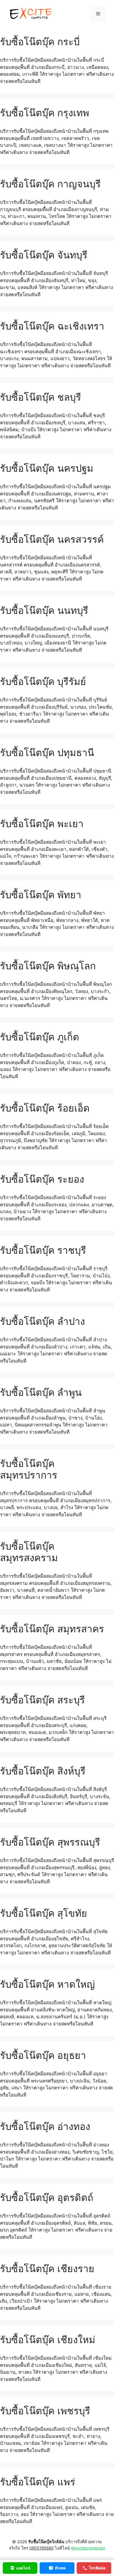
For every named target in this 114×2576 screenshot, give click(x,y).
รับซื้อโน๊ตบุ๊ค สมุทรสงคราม (29, 1552)
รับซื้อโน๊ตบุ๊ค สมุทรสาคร (52, 1629)
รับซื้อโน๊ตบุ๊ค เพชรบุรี (45, 2411)
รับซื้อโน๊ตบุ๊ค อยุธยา (43, 2055)
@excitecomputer (88, 2548)
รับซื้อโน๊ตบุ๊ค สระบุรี (42, 1700)
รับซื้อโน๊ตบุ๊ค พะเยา (42, 824)
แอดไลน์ (23, 2568)
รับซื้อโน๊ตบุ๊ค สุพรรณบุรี (50, 1842)
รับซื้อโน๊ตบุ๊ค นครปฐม (47, 468)
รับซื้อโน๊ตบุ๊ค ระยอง (42, 1179)
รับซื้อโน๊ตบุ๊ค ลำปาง (42, 1321)
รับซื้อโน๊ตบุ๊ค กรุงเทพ (45, 113)
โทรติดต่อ (97, 2568)
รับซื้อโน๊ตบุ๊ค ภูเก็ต (40, 1037)
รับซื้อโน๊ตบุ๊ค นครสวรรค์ (52, 539)
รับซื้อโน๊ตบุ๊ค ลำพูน (41, 1392)
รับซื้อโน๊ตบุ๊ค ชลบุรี (41, 397)
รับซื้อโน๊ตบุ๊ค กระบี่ (40, 42)
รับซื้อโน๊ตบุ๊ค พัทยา (41, 895)
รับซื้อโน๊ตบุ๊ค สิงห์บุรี (43, 1771)
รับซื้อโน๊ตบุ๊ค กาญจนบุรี (50, 184)
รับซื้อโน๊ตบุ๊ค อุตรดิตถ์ (47, 2197)
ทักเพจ (60, 2568)
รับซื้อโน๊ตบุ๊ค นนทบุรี (44, 610)
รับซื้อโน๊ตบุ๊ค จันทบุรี (44, 255)
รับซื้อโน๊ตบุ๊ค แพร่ (38, 2482)
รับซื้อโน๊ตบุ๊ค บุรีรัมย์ (43, 681)
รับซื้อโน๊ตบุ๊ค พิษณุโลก (48, 966)
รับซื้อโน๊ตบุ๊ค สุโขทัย (44, 1913)
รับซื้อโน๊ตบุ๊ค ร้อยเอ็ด (45, 1108)
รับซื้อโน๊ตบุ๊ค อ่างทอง (45, 2126)
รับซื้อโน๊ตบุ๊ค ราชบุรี (43, 1250)
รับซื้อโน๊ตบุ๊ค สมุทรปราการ (29, 1469)
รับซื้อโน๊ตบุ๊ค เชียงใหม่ (48, 2340)
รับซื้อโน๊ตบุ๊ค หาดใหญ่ (47, 1984)
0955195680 (42, 2548)
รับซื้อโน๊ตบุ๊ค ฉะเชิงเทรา (52, 326)
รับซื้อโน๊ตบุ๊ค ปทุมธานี (47, 752)
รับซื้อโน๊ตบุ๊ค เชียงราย (47, 2269)
